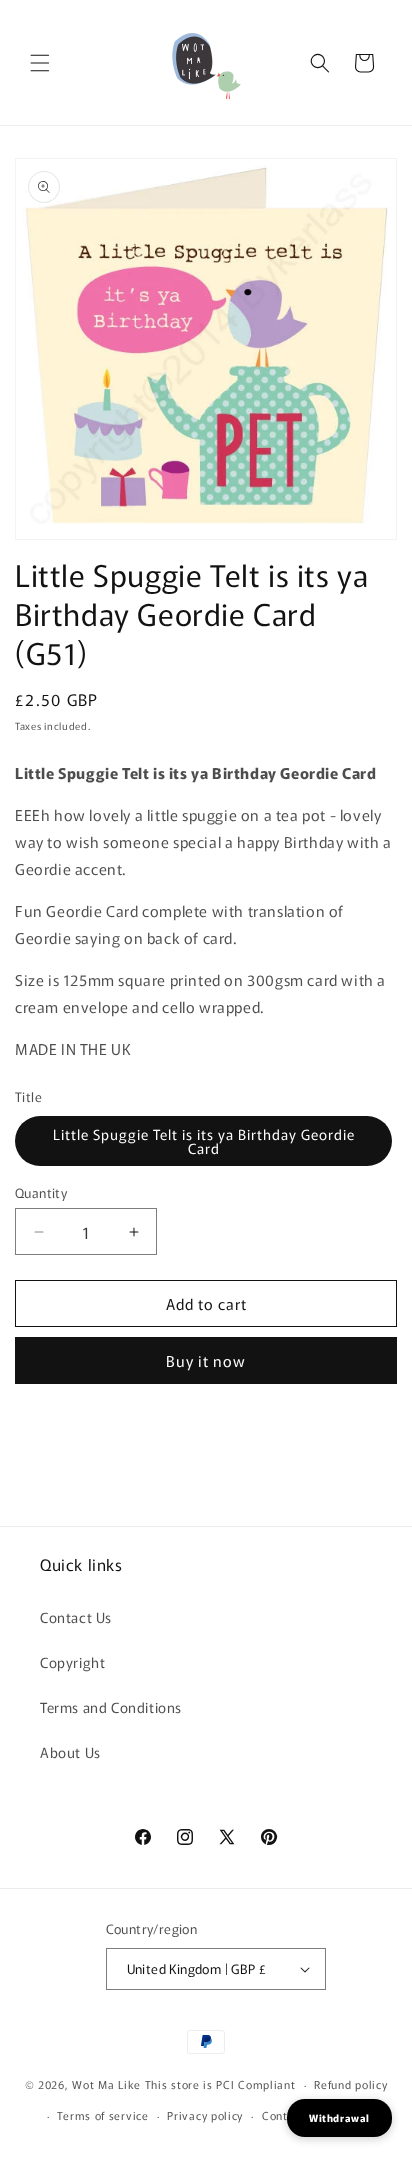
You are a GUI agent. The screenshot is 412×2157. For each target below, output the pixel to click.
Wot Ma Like (108, 2084)
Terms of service (102, 2115)
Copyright (72, 1662)
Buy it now (206, 1360)
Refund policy (350, 2084)
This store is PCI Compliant (220, 2084)
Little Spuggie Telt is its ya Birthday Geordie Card (204, 1141)
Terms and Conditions (111, 1707)
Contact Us (76, 1617)
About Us (70, 1752)
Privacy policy (205, 2115)
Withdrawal (339, 2117)
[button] (40, 63)
